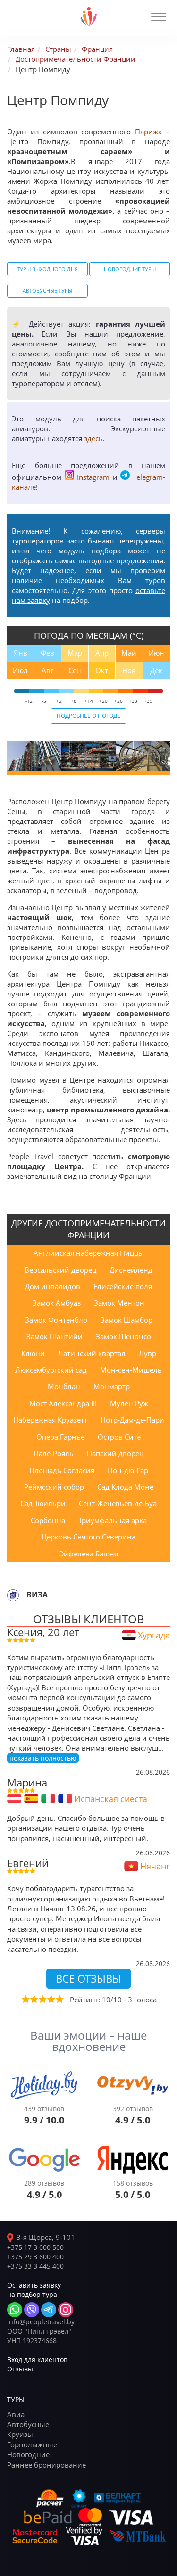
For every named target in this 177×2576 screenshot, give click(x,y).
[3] (42, 1999)
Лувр (147, 1353)
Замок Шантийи (55, 1336)
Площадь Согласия (62, 1470)
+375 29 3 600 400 (35, 2257)
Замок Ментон (119, 1303)
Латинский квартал (92, 1353)
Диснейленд (131, 1270)
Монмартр (112, 1386)
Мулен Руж (129, 1403)
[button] (159, 17)
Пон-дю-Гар (128, 1470)
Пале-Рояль (54, 1453)
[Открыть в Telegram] (49, 2310)
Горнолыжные (32, 2444)
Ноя (129, 670)
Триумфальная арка (113, 1520)
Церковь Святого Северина (88, 1537)
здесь (93, 438)
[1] (25, 1999)
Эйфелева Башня (89, 1554)
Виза (37, 1595)
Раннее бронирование (46, 2465)
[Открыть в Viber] (32, 2310)
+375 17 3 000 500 (35, 2247)
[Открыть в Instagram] (66, 2310)
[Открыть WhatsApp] (15, 2310)
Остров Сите (119, 1437)
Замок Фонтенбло (56, 1320)
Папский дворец (115, 1453)
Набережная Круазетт (50, 1420)
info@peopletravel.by (41, 2322)
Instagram (93, 477)
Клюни (33, 1353)
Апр (102, 653)
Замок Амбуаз (57, 1303)
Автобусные (28, 2424)
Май (129, 653)
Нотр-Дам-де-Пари (132, 1420)
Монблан (64, 1386)
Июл (20, 670)
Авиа (16, 2414)
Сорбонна (48, 1520)
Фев (47, 653)
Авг (47, 670)
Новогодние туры (130, 269)
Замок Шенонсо (123, 1336)
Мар (75, 653)
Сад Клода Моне (125, 1487)
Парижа (148, 132)
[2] (34, 1999)
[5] (59, 1999)
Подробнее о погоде (88, 716)
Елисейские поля (123, 1286)
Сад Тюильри (43, 1503)
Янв (21, 653)
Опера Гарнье (60, 1437)
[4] (51, 1999)
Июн (156, 653)
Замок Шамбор (126, 1320)
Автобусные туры (47, 291)
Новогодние (28, 2454)
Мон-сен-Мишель (131, 1370)
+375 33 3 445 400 (35, 2266)
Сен (75, 670)
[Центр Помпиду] (34, 756)
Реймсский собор (54, 1487)
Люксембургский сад (51, 1370)
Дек (156, 670)
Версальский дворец (60, 1270)
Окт (102, 670)
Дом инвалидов (53, 1286)
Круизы (20, 2434)
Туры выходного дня (47, 269)
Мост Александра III (63, 1403)
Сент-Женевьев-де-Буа (118, 1503)
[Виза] (13, 1595)
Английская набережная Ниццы (89, 1253)
